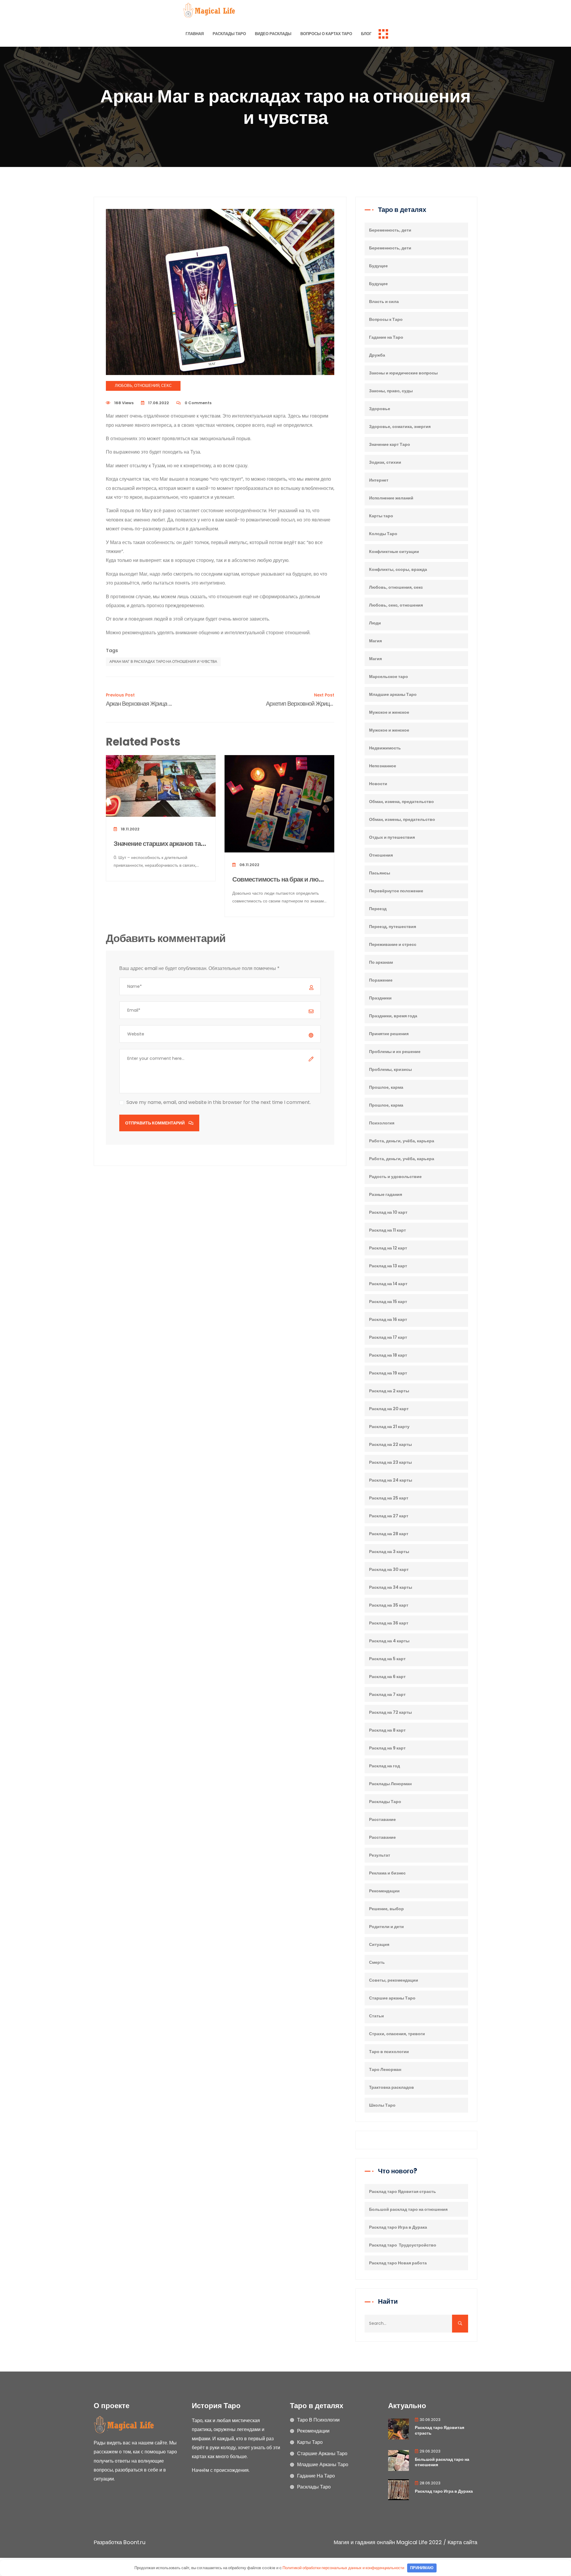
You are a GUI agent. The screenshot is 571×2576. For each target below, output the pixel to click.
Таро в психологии (389, 2052)
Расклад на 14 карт (388, 1284)
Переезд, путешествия (393, 927)
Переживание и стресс (393, 944)
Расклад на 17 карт (388, 1337)
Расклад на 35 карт (389, 1605)
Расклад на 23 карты (390, 1462)
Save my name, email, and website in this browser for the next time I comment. (219, 1102)
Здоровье (380, 409)
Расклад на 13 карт (388, 1266)
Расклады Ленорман (390, 1784)
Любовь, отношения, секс (143, 386)
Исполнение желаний (391, 498)
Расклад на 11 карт (388, 1230)
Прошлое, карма (386, 1087)
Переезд (378, 909)
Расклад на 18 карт (388, 1355)
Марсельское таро (389, 677)
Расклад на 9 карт (387, 1748)
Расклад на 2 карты (389, 1391)
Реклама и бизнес (387, 1873)
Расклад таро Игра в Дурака (398, 2227)
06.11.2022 (249, 865)
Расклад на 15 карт (388, 1302)
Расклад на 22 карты (390, 1444)
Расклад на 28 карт (389, 1534)
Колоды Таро (383, 534)
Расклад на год (385, 1766)
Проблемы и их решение (395, 1052)
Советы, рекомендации (394, 1980)
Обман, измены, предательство (402, 819)
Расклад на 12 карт (388, 1248)
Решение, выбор (386, 1909)
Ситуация (379, 1944)
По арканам (381, 962)
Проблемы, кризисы (390, 1069)
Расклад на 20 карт (389, 1409)
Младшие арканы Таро (393, 694)
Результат (380, 1855)
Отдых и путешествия (392, 837)
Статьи (377, 2016)
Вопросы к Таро (386, 319)
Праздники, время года (393, 1016)
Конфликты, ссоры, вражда (398, 569)
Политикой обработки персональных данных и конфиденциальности (343, 2568)
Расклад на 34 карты (391, 1587)
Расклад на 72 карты (390, 1712)
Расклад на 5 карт (387, 1659)
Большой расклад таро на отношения (408, 2209)
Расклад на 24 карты (391, 1480)
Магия (375, 641)
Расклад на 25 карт (389, 1498)
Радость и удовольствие (395, 1177)
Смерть (377, 1962)
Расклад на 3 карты (389, 1552)
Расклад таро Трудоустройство (403, 2245)
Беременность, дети (390, 230)
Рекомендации (384, 1891)
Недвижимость (385, 748)
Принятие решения (389, 1034)
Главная (195, 34)
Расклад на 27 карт (389, 1516)
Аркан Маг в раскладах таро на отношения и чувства (163, 661)
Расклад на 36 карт (389, 1623)
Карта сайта (462, 2542)
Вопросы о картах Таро (326, 34)
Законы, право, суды (391, 391)
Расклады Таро (229, 34)
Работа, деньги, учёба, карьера (402, 1141)
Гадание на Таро (386, 337)
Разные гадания (386, 1194)
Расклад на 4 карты (389, 1641)
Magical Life (412, 2542)
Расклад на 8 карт (387, 1730)
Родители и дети (386, 1927)
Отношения (381, 855)
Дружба (377, 355)
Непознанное (383, 766)
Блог (366, 34)
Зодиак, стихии (385, 462)
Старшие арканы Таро (392, 1998)
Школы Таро (382, 2105)
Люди (375, 623)
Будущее (378, 266)
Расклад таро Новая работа (398, 2263)
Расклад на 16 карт (388, 1319)
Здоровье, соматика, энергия (400, 427)
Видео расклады (273, 34)
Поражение (381, 980)
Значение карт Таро (390, 444)
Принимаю (422, 2568)
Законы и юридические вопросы (403, 373)
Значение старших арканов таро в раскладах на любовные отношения (161, 844)
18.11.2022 (130, 829)
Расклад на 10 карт (388, 1212)
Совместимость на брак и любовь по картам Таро (279, 880)
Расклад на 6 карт (387, 1677)
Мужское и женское (389, 712)
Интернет (379, 480)
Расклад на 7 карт (387, 1694)
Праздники (380, 998)
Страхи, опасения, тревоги (397, 2034)
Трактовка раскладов (392, 2087)
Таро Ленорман (385, 2069)
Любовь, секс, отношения (396, 605)
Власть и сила (384, 302)
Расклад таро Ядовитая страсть (403, 2191)
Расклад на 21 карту (389, 1427)
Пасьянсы (380, 873)
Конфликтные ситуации (394, 552)
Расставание (382, 1819)
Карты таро (381, 516)
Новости (378, 784)
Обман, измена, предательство (401, 802)
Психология (382, 1123)
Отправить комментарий (155, 1123)
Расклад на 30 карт (389, 1569)
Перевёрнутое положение (396, 891)
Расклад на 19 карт (388, 1373)
